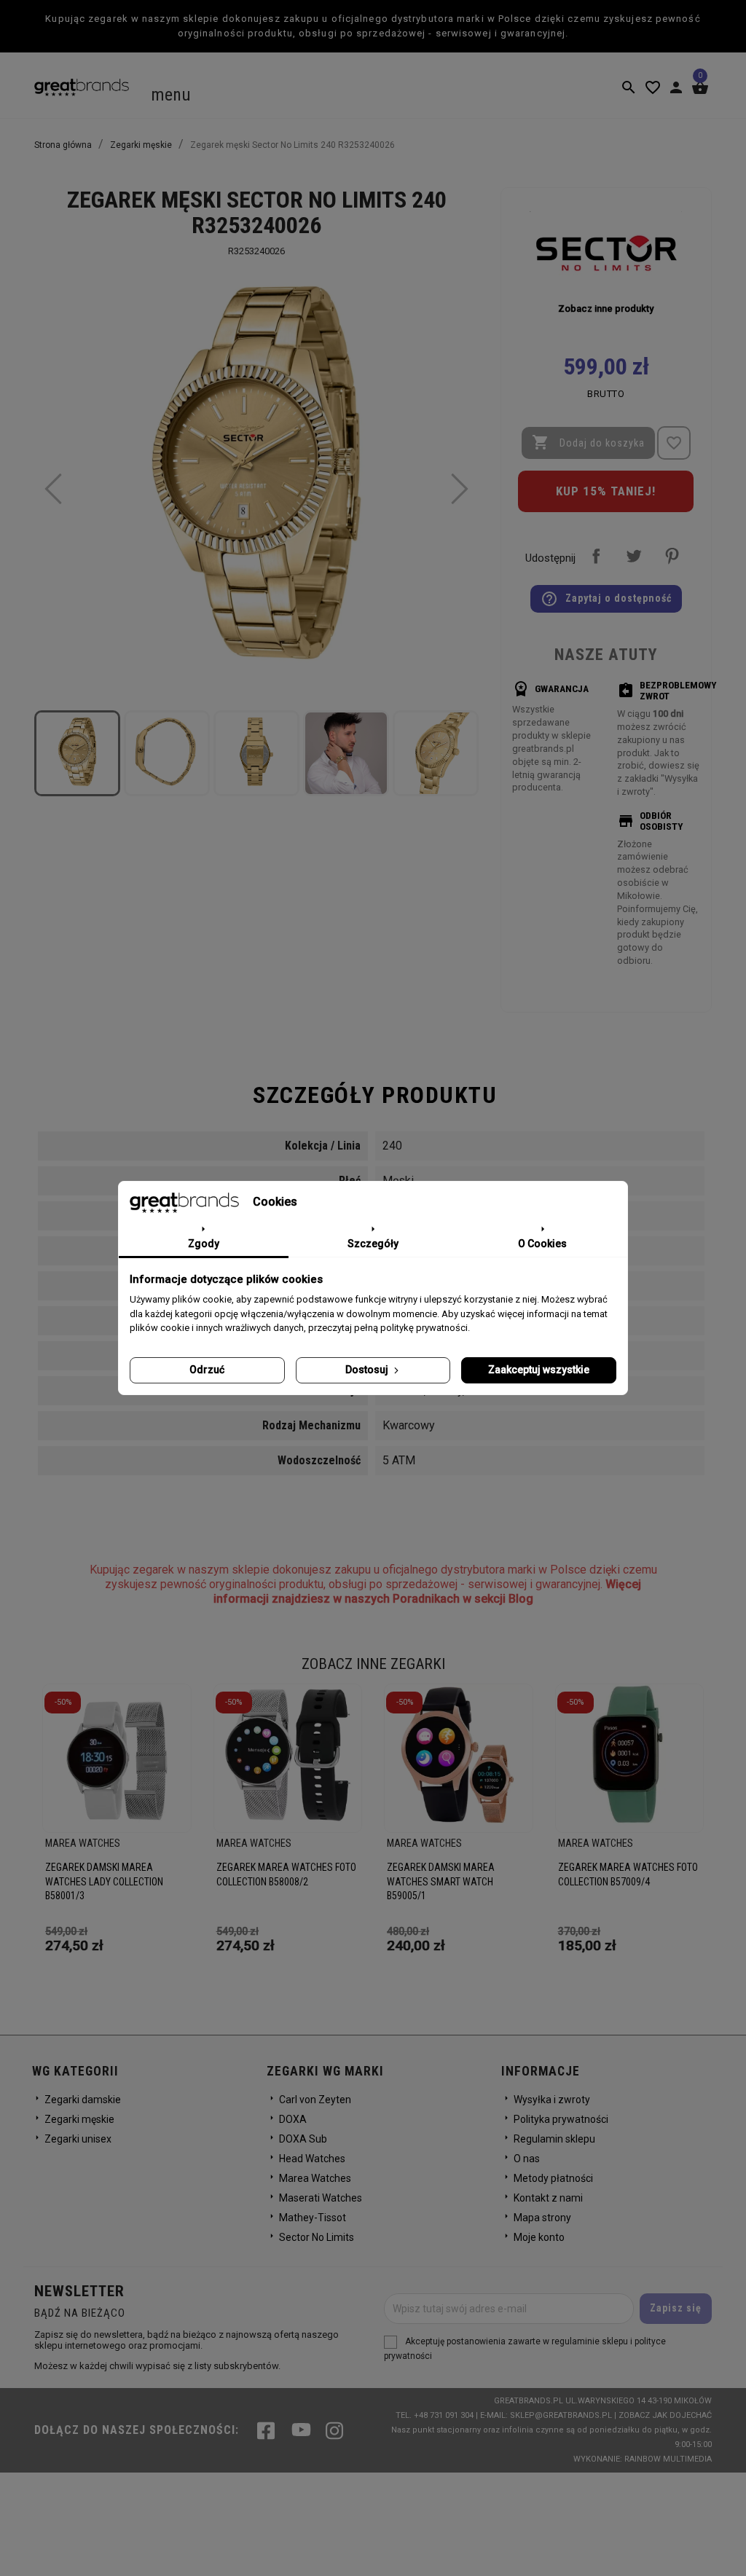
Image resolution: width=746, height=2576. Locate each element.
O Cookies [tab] (542, 1244)
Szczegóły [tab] (373, 1244)
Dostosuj (368, 1370)
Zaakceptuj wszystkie (539, 1370)
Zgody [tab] (204, 1244)
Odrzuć (207, 1370)
